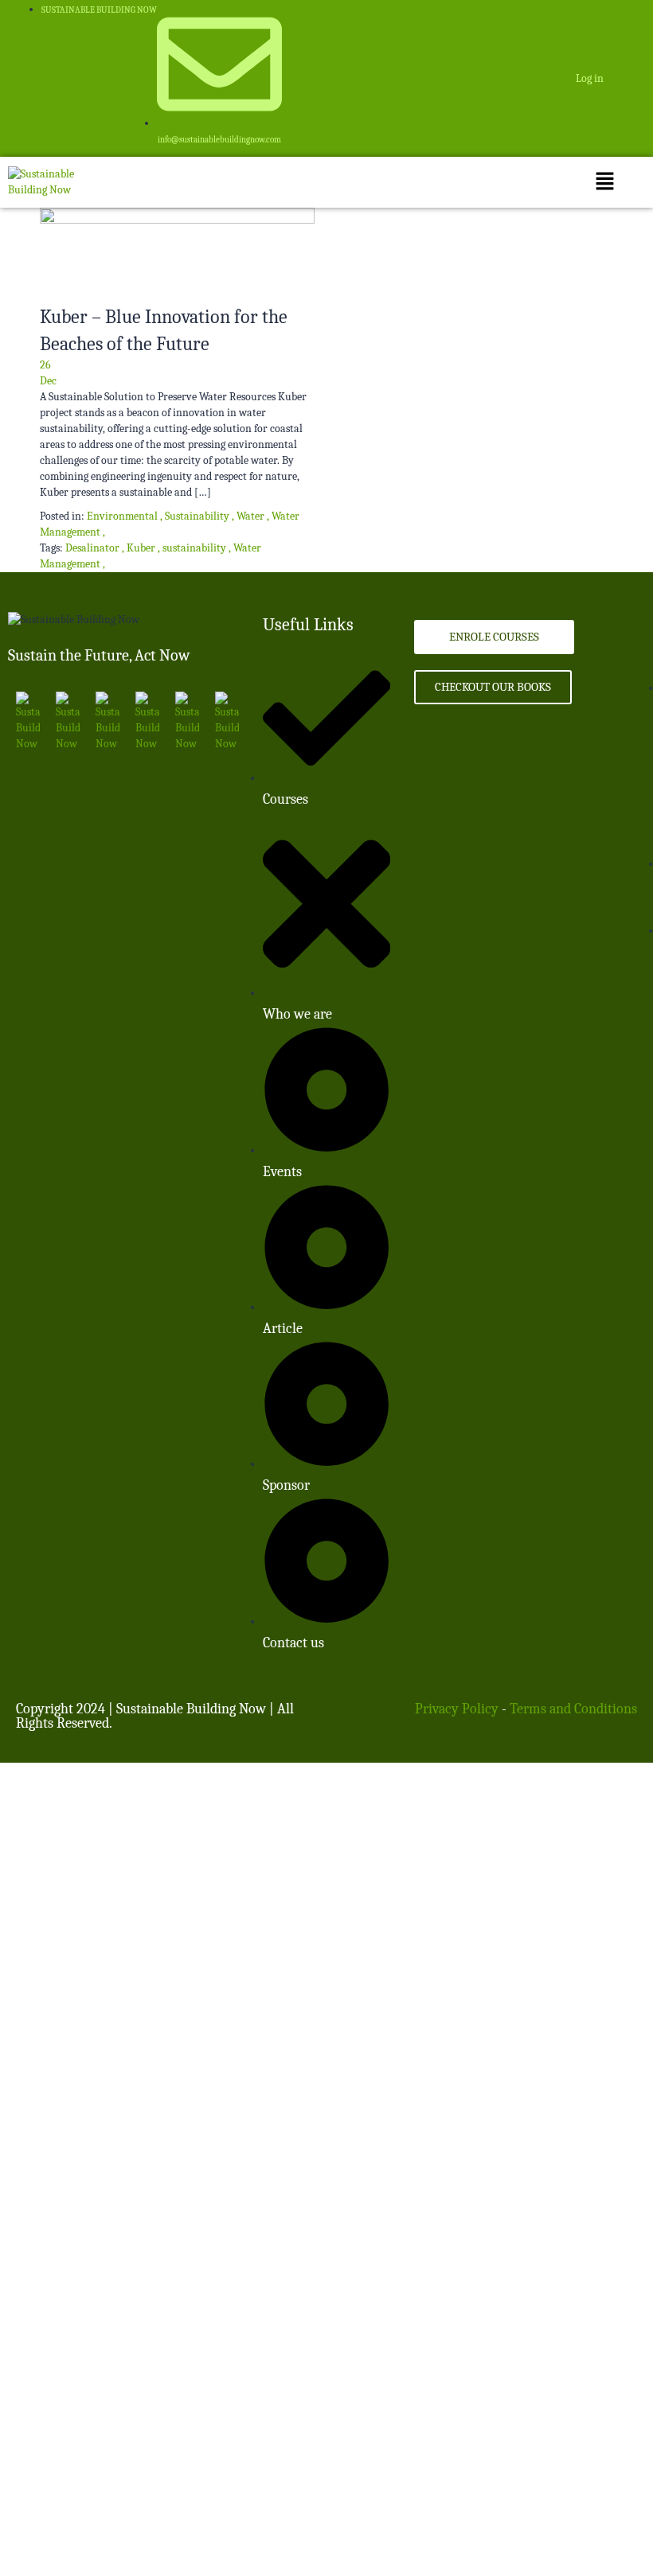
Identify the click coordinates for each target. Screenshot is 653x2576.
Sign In (114, 2536)
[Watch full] (177, 255)
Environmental (122, 516)
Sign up (18, 2552)
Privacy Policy (457, 1709)
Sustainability (197, 516)
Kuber (142, 548)
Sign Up (79, 2536)
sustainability (196, 548)
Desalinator (94, 548)
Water (250, 516)
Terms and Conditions (573, 1709)
